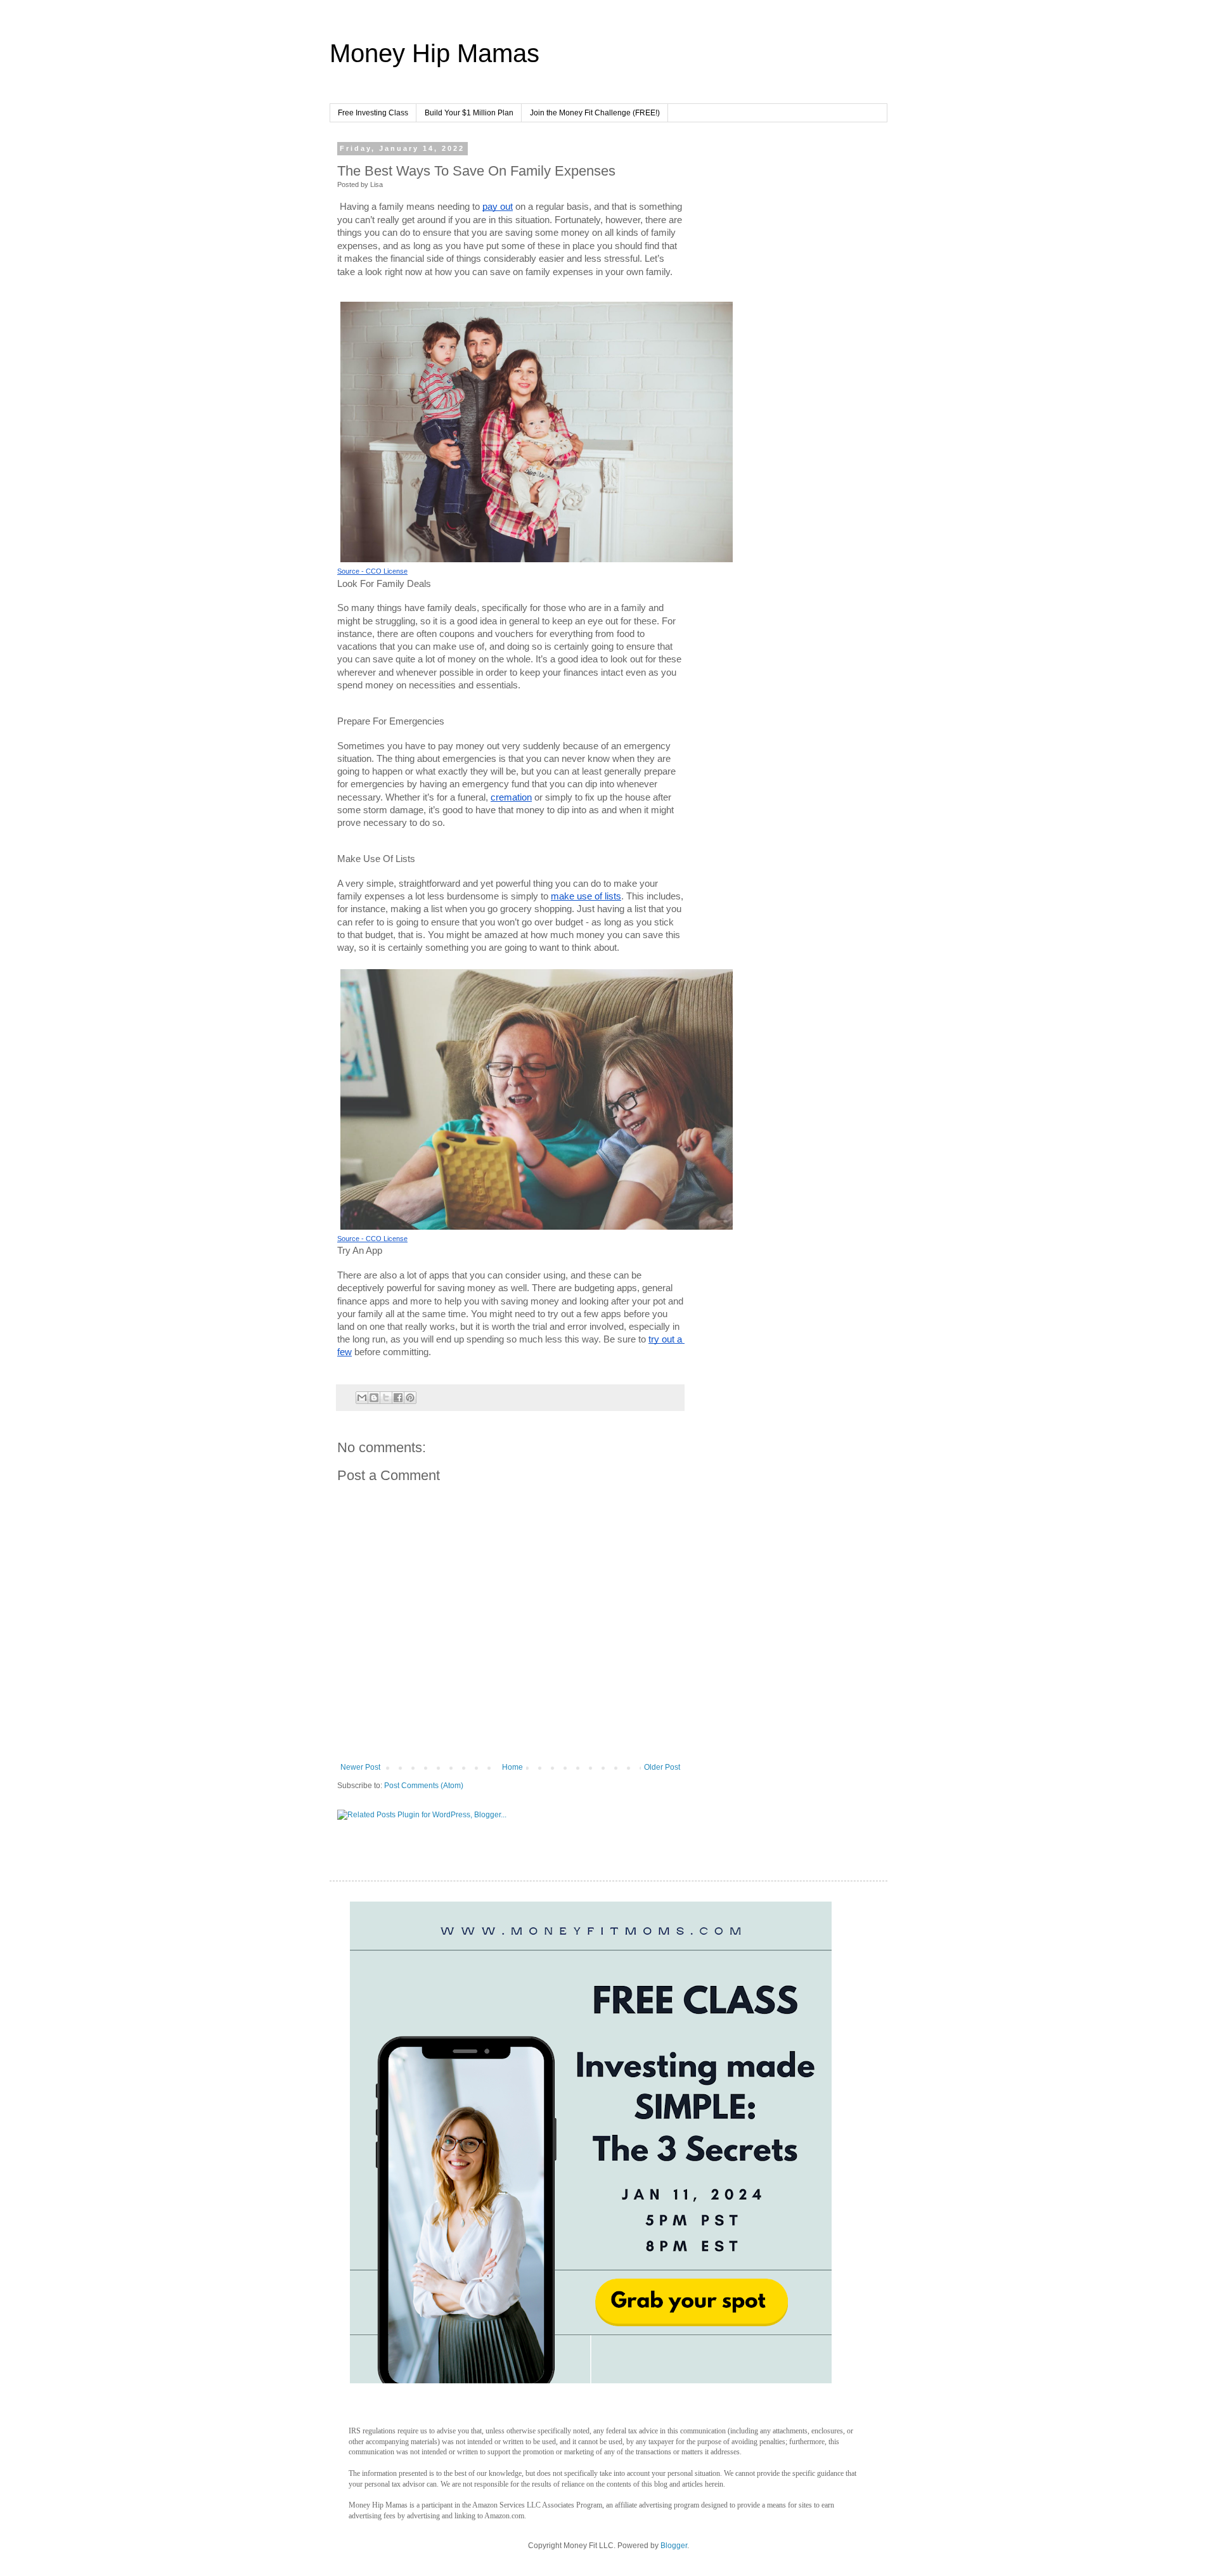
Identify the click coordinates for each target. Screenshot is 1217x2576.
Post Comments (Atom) (424, 1786)
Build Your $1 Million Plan (469, 113)
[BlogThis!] (374, 1398)
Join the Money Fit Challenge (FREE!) (595, 113)
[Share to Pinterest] (410, 1398)
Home (512, 1767)
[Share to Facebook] (398, 1398)
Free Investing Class (373, 113)
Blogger (674, 2546)
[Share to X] (386, 1398)
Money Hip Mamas (435, 53)
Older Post (662, 1767)
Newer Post (360, 1767)
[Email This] (362, 1398)
